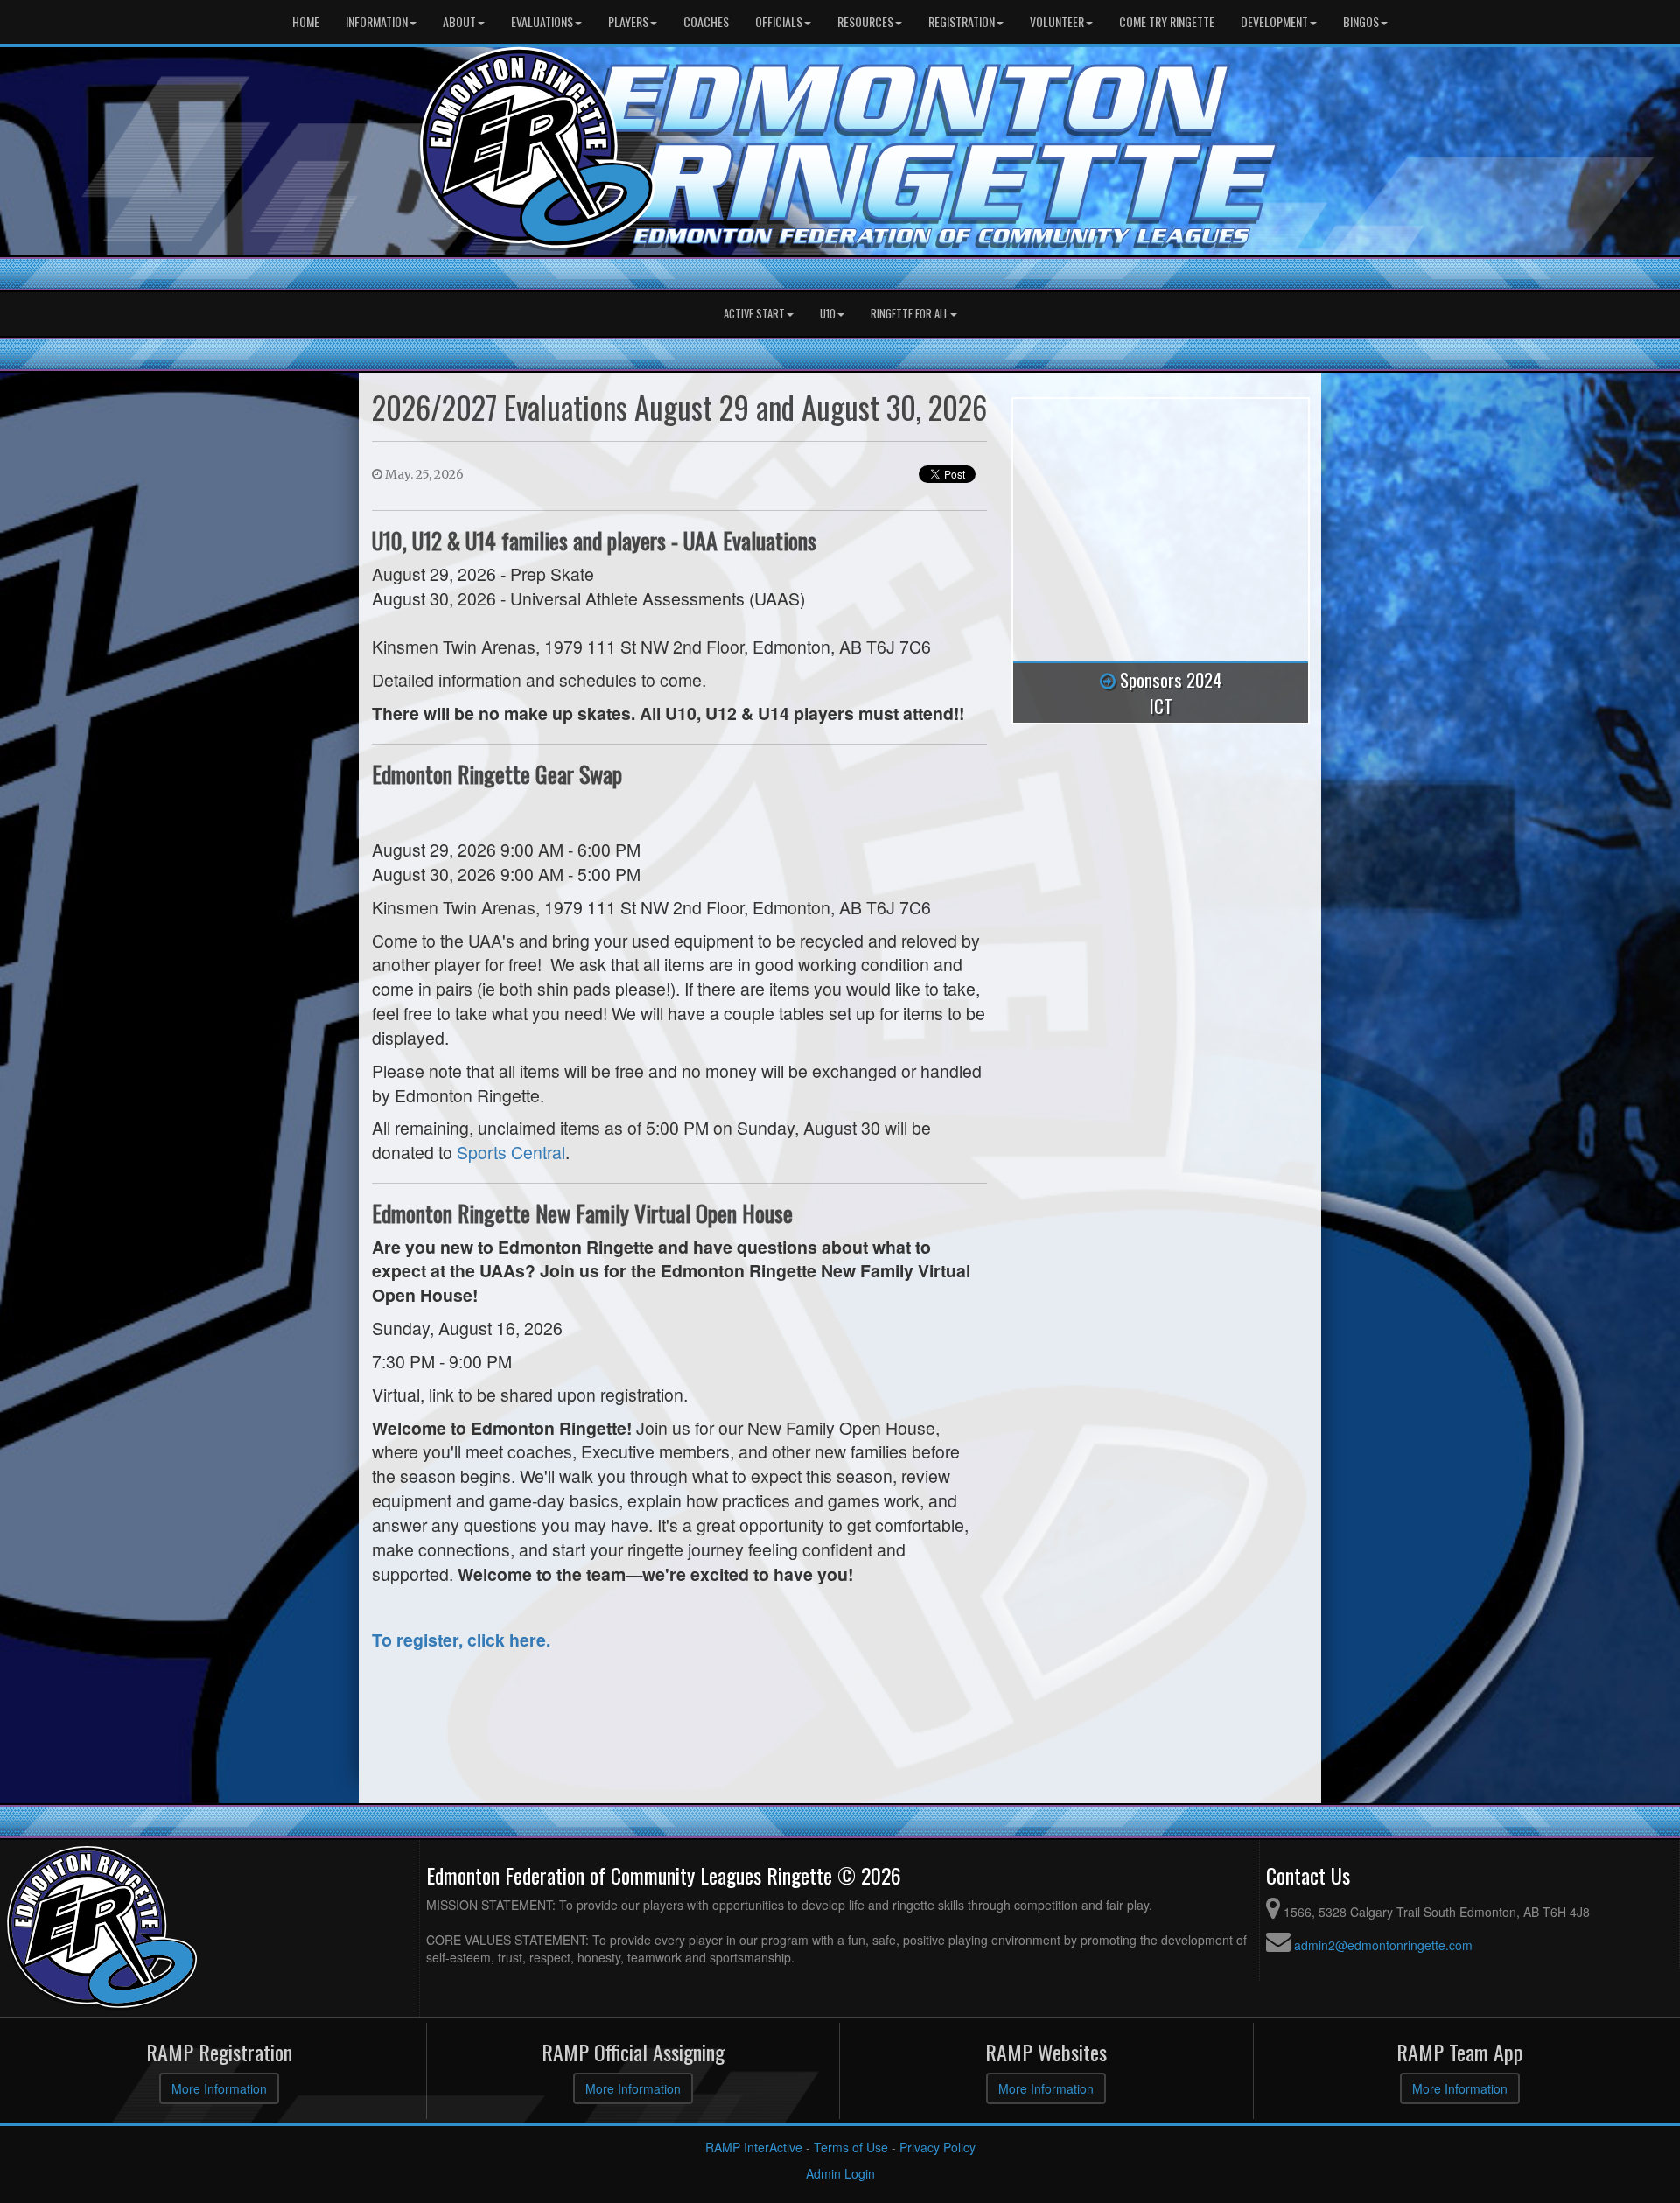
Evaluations (542, 21)
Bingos (1361, 21)
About (459, 21)
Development (1274, 21)
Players (628, 21)
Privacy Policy (938, 2147)
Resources (865, 21)
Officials (779, 21)
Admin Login (840, 2173)
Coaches (706, 21)
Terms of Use (851, 2147)
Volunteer (1057, 21)
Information (377, 21)
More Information (219, 2088)
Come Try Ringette (1167, 21)
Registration (962, 21)
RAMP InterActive (754, 2147)
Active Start (754, 314)
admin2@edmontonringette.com (1383, 1945)
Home (306, 21)
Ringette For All (910, 314)
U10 (828, 314)
